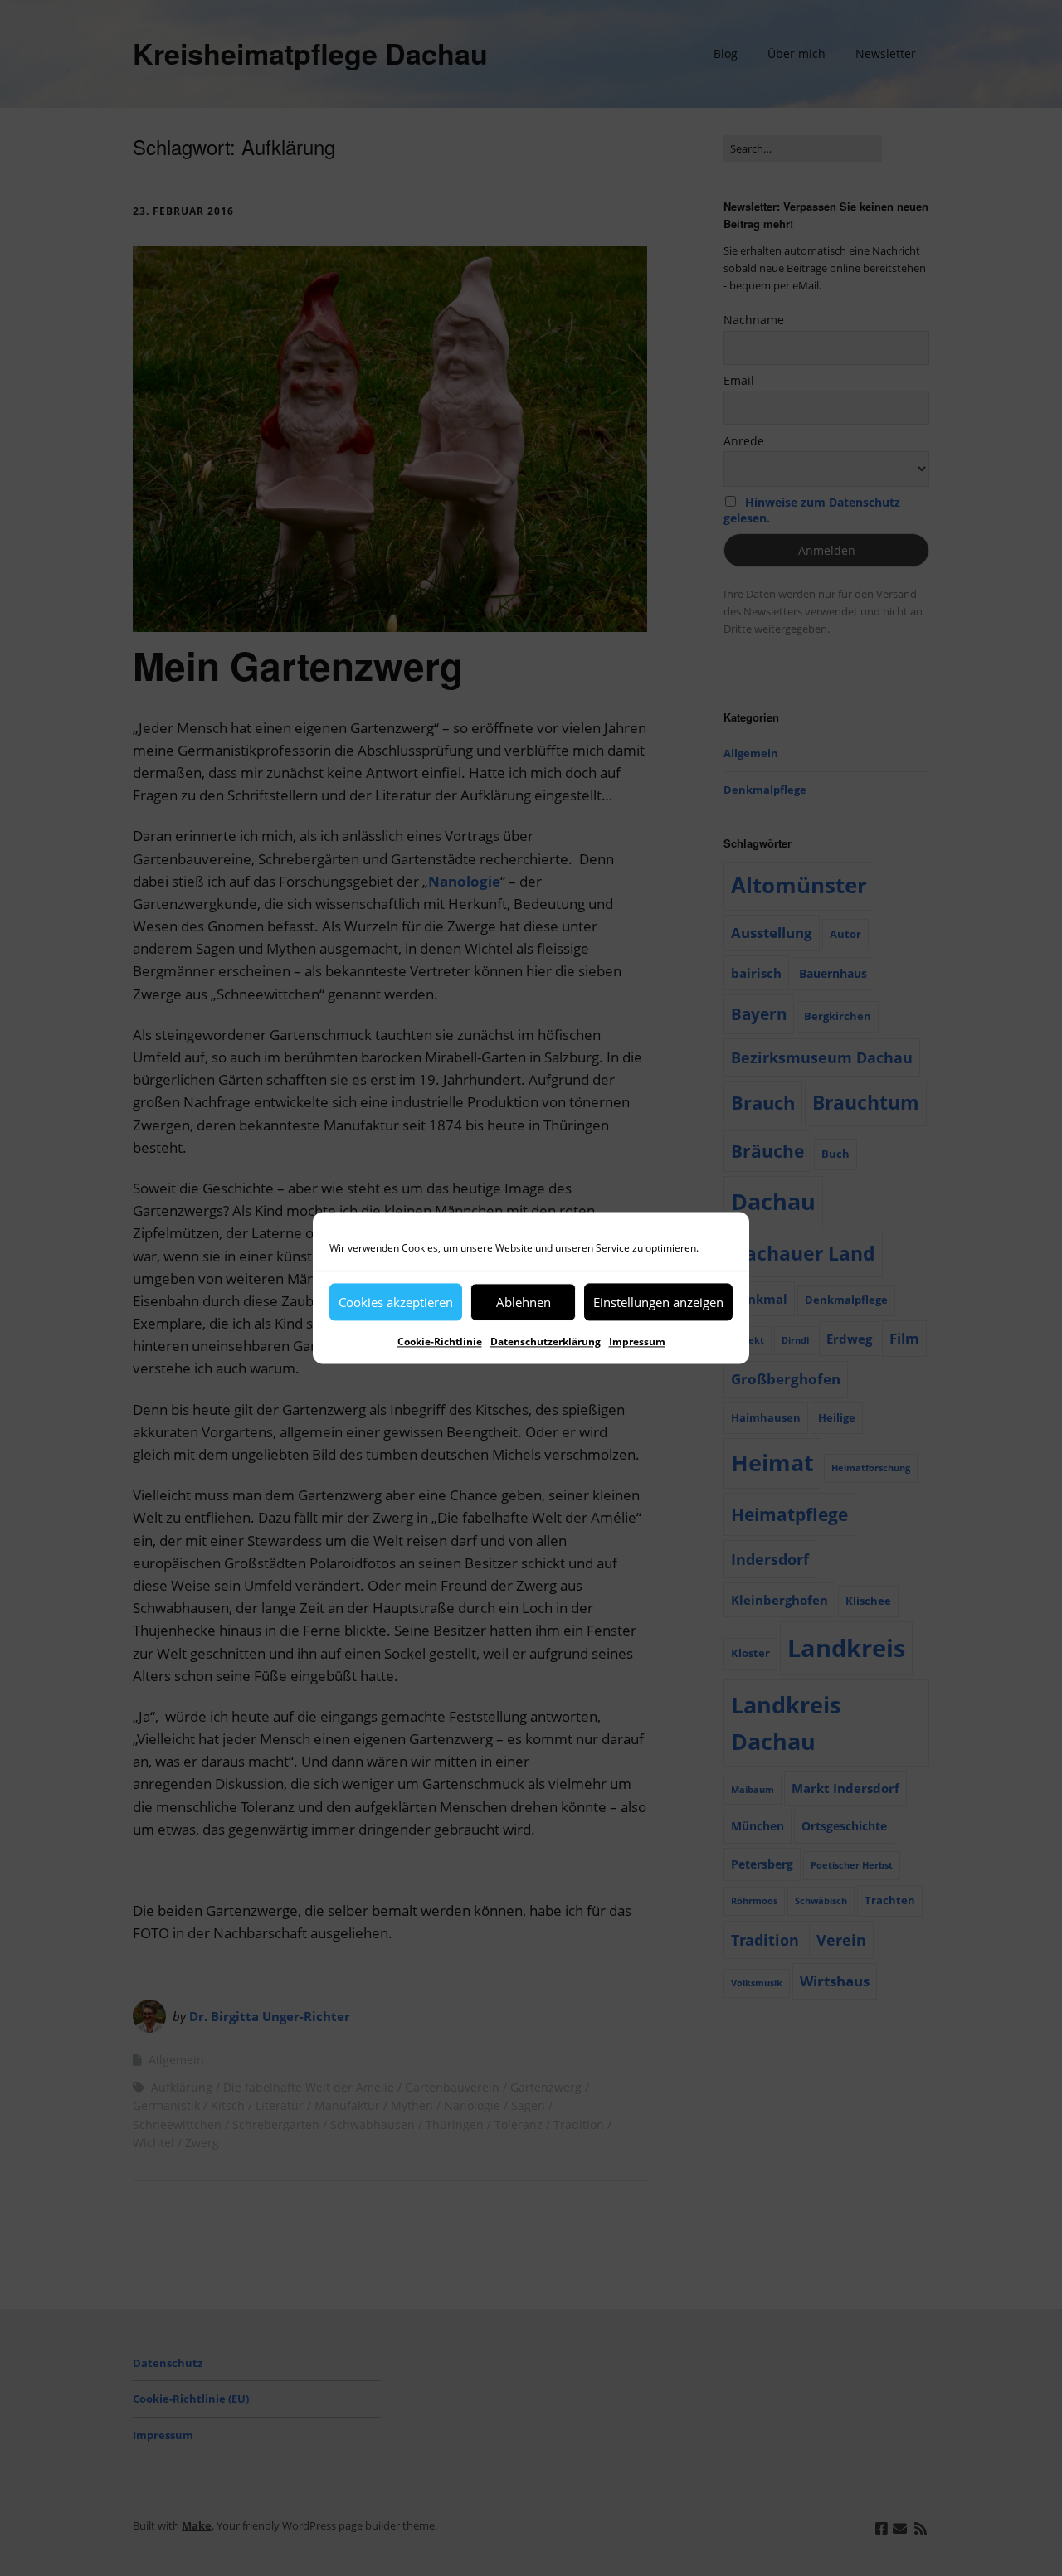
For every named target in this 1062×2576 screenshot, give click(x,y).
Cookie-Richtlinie (440, 1341)
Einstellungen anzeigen (658, 1302)
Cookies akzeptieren (396, 1302)
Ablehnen (524, 1302)
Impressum (637, 1341)
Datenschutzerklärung (546, 1341)
